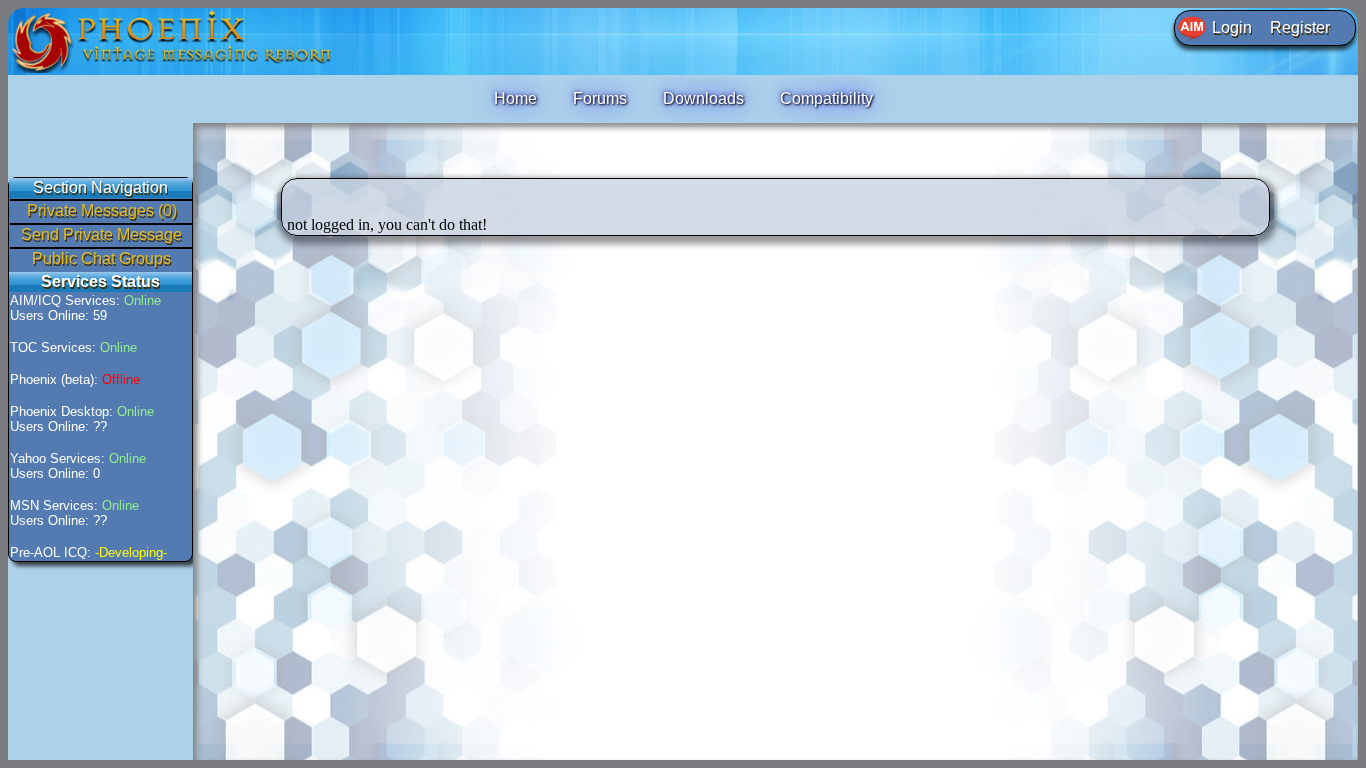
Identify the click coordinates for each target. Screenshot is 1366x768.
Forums (600, 98)
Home (515, 98)
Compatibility (826, 98)
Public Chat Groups (101, 258)
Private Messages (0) (102, 210)
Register (1300, 27)
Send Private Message (101, 234)
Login (1232, 27)
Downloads (703, 98)
